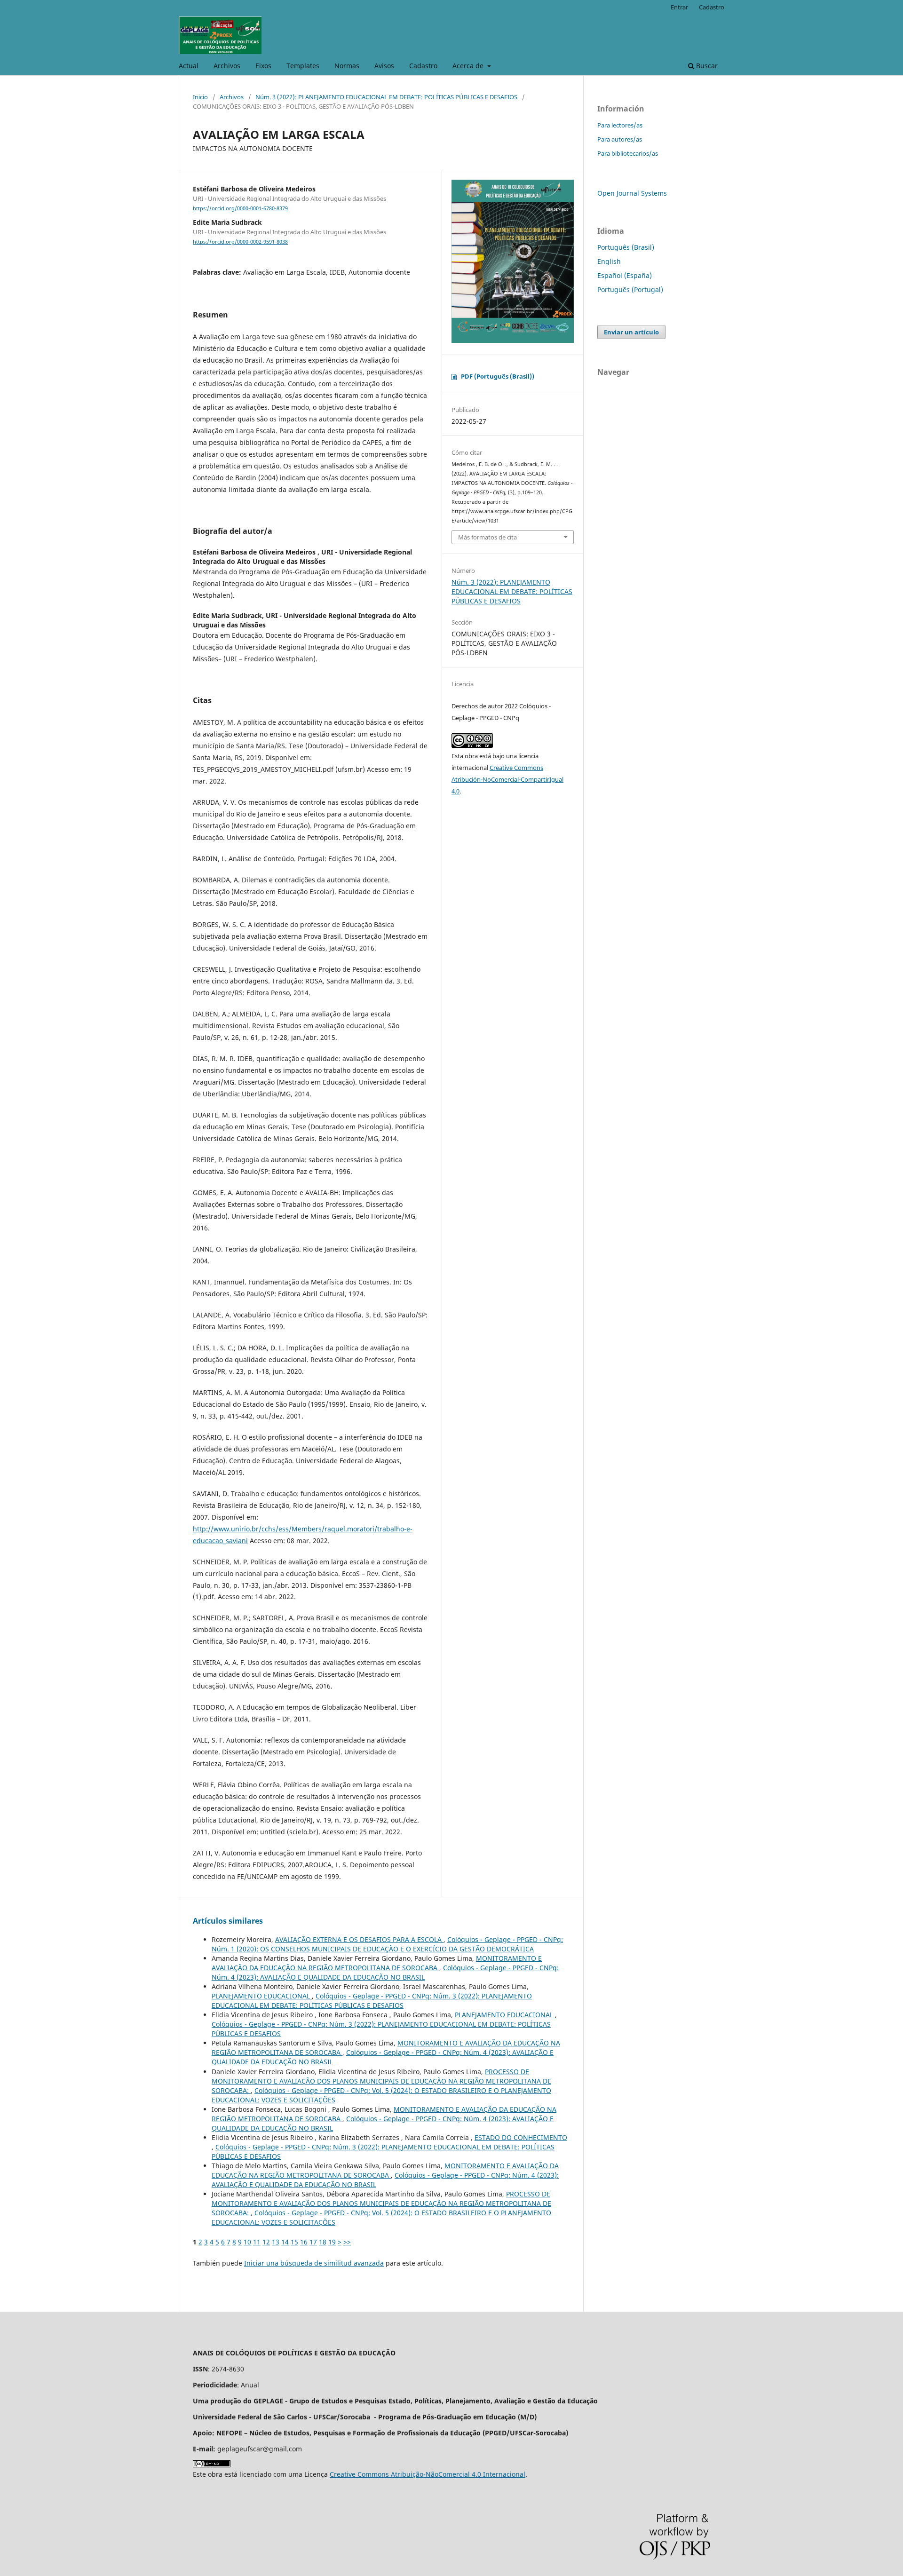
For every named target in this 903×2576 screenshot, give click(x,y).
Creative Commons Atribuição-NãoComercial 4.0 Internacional (428, 2474)
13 (276, 2242)
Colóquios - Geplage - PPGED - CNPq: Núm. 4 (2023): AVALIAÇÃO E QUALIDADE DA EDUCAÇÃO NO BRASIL (385, 1972)
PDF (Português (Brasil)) (498, 376)
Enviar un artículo (631, 332)
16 (304, 2242)
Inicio (200, 97)
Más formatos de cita (487, 537)
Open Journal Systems (632, 193)
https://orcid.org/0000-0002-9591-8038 (240, 242)
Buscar (706, 66)
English (609, 261)
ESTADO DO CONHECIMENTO (521, 2137)
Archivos (227, 66)
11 (257, 2242)
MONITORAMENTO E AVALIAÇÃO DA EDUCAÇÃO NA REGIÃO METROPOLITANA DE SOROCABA (377, 1963)
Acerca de (469, 66)
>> (347, 2242)
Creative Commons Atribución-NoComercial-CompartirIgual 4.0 (507, 779)
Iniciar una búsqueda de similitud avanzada (314, 2263)
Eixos (263, 66)
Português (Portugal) (630, 289)
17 (313, 2242)
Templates (303, 66)
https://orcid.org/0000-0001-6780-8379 (240, 208)
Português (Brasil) (626, 247)
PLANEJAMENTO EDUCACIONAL (262, 1996)
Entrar (679, 7)
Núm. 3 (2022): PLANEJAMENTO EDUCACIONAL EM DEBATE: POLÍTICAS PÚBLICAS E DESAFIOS (386, 97)
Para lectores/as (620, 125)
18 (323, 2242)
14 (285, 2242)
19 (332, 2242)
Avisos (384, 66)
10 (247, 2242)
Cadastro (423, 66)
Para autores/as (620, 139)
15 (294, 2242)
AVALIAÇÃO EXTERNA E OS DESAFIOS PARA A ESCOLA (359, 1939)
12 (266, 2242)
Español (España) (625, 275)
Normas (347, 66)
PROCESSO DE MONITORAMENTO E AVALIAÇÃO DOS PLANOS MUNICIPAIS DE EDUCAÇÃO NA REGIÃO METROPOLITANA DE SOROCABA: (381, 2081)
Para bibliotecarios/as (628, 153)
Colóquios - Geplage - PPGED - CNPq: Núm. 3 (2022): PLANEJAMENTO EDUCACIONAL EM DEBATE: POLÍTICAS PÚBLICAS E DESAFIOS (372, 2001)
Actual (189, 66)
